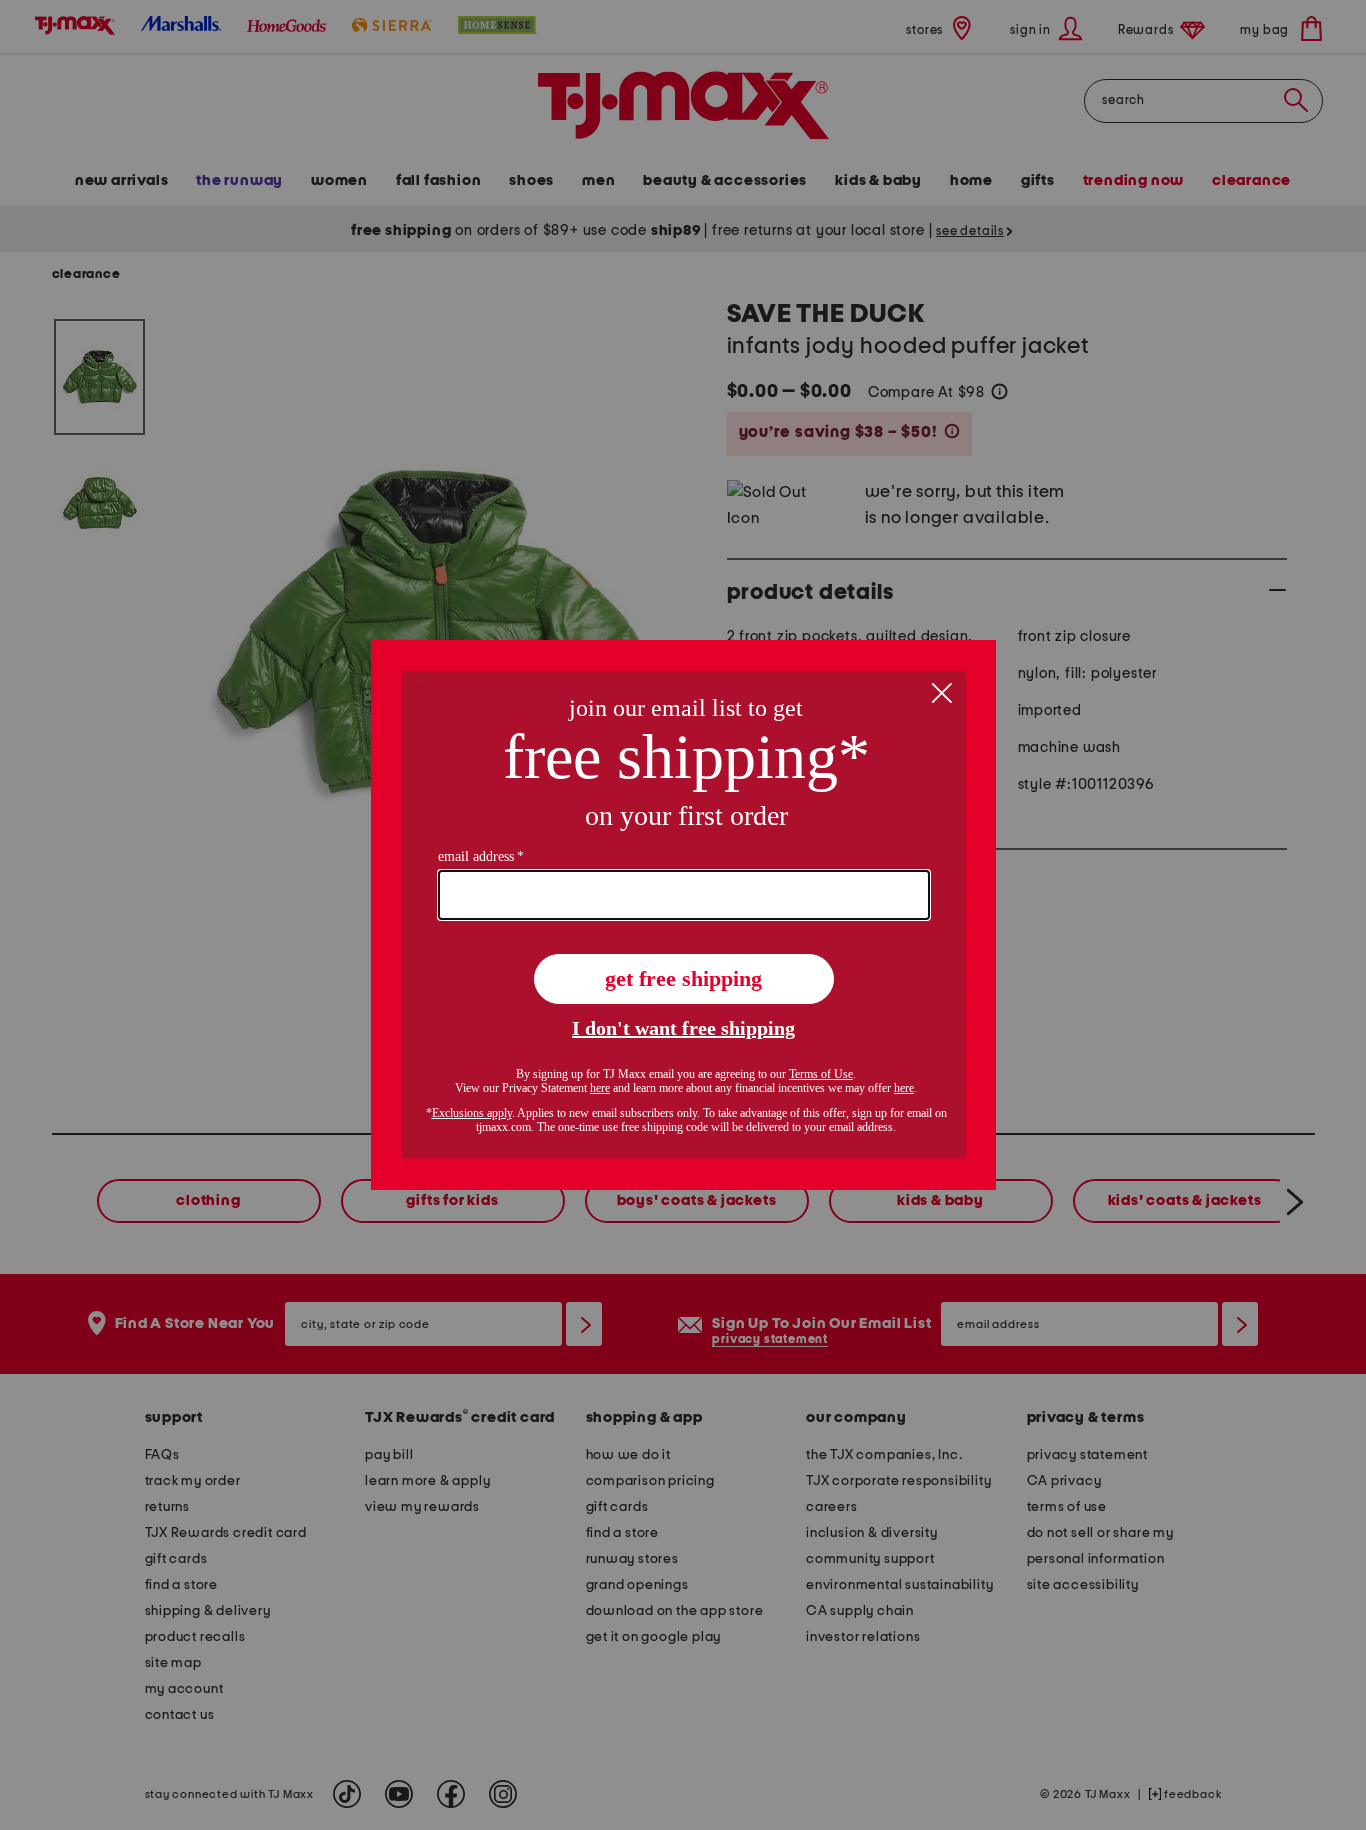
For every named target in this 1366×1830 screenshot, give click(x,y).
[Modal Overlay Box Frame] (683, 915)
